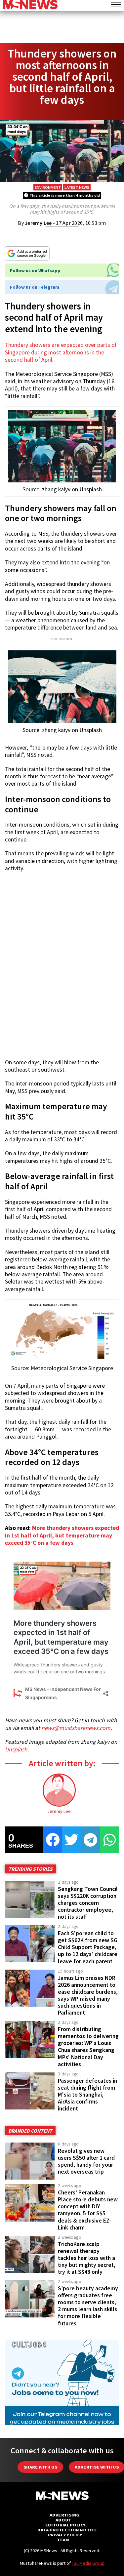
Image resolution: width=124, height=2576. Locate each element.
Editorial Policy (65, 2525)
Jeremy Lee (38, 223)
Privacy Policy (65, 2535)
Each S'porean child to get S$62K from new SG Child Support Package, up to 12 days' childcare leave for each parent (88, 1947)
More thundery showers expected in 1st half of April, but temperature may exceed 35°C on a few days (62, 1535)
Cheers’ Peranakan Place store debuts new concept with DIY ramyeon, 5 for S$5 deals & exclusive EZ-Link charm (88, 2210)
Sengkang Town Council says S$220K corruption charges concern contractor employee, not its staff (88, 1903)
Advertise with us (97, 2467)
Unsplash (16, 1749)
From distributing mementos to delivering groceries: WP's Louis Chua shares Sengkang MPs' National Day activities (88, 2047)
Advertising (65, 2515)
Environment (48, 187)
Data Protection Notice (67, 2530)
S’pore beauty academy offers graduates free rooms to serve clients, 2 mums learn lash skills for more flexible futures (88, 2306)
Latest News (77, 187)
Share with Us (40, 2467)
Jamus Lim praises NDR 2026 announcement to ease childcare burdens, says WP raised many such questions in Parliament (88, 1995)
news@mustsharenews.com (76, 1728)
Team (63, 2540)
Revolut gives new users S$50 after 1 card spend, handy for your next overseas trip (86, 2161)
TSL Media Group (88, 2563)
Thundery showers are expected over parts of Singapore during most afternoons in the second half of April (61, 352)
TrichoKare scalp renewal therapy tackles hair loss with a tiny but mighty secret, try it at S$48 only (87, 2258)
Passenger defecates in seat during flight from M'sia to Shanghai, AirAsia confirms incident (87, 2095)
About (63, 2520)
